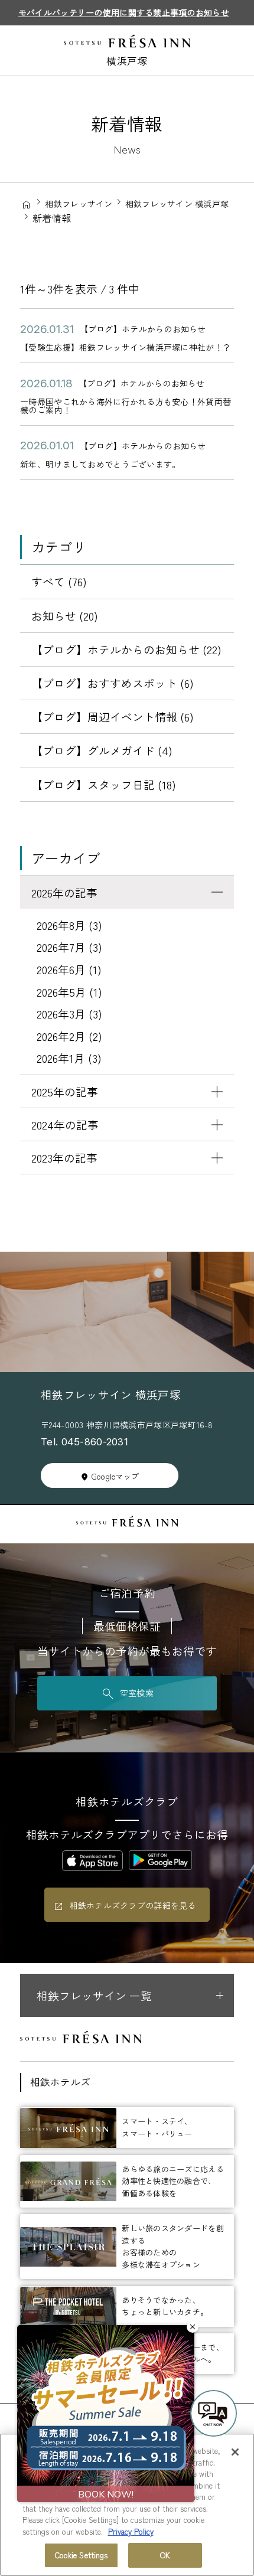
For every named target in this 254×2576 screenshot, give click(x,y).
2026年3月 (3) (69, 1013)
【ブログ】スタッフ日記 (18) (104, 784)
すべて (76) (59, 581)
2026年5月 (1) (69, 992)
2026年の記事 (64, 892)
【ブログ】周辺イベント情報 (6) (113, 716)
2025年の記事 (65, 1091)
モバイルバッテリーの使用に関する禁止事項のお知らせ (124, 12)
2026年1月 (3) (69, 1058)
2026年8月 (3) (69, 925)
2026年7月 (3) (69, 947)
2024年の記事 (65, 1124)
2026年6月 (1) (69, 969)
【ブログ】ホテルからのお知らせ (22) (126, 649)
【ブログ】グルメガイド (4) (102, 750)
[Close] (235, 2452)
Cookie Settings (82, 2555)
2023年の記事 (64, 1158)
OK (165, 2555)
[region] (127, 2505)
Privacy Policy (131, 2531)
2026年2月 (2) (69, 1036)
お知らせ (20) (65, 616)
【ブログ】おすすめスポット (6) (113, 683)
